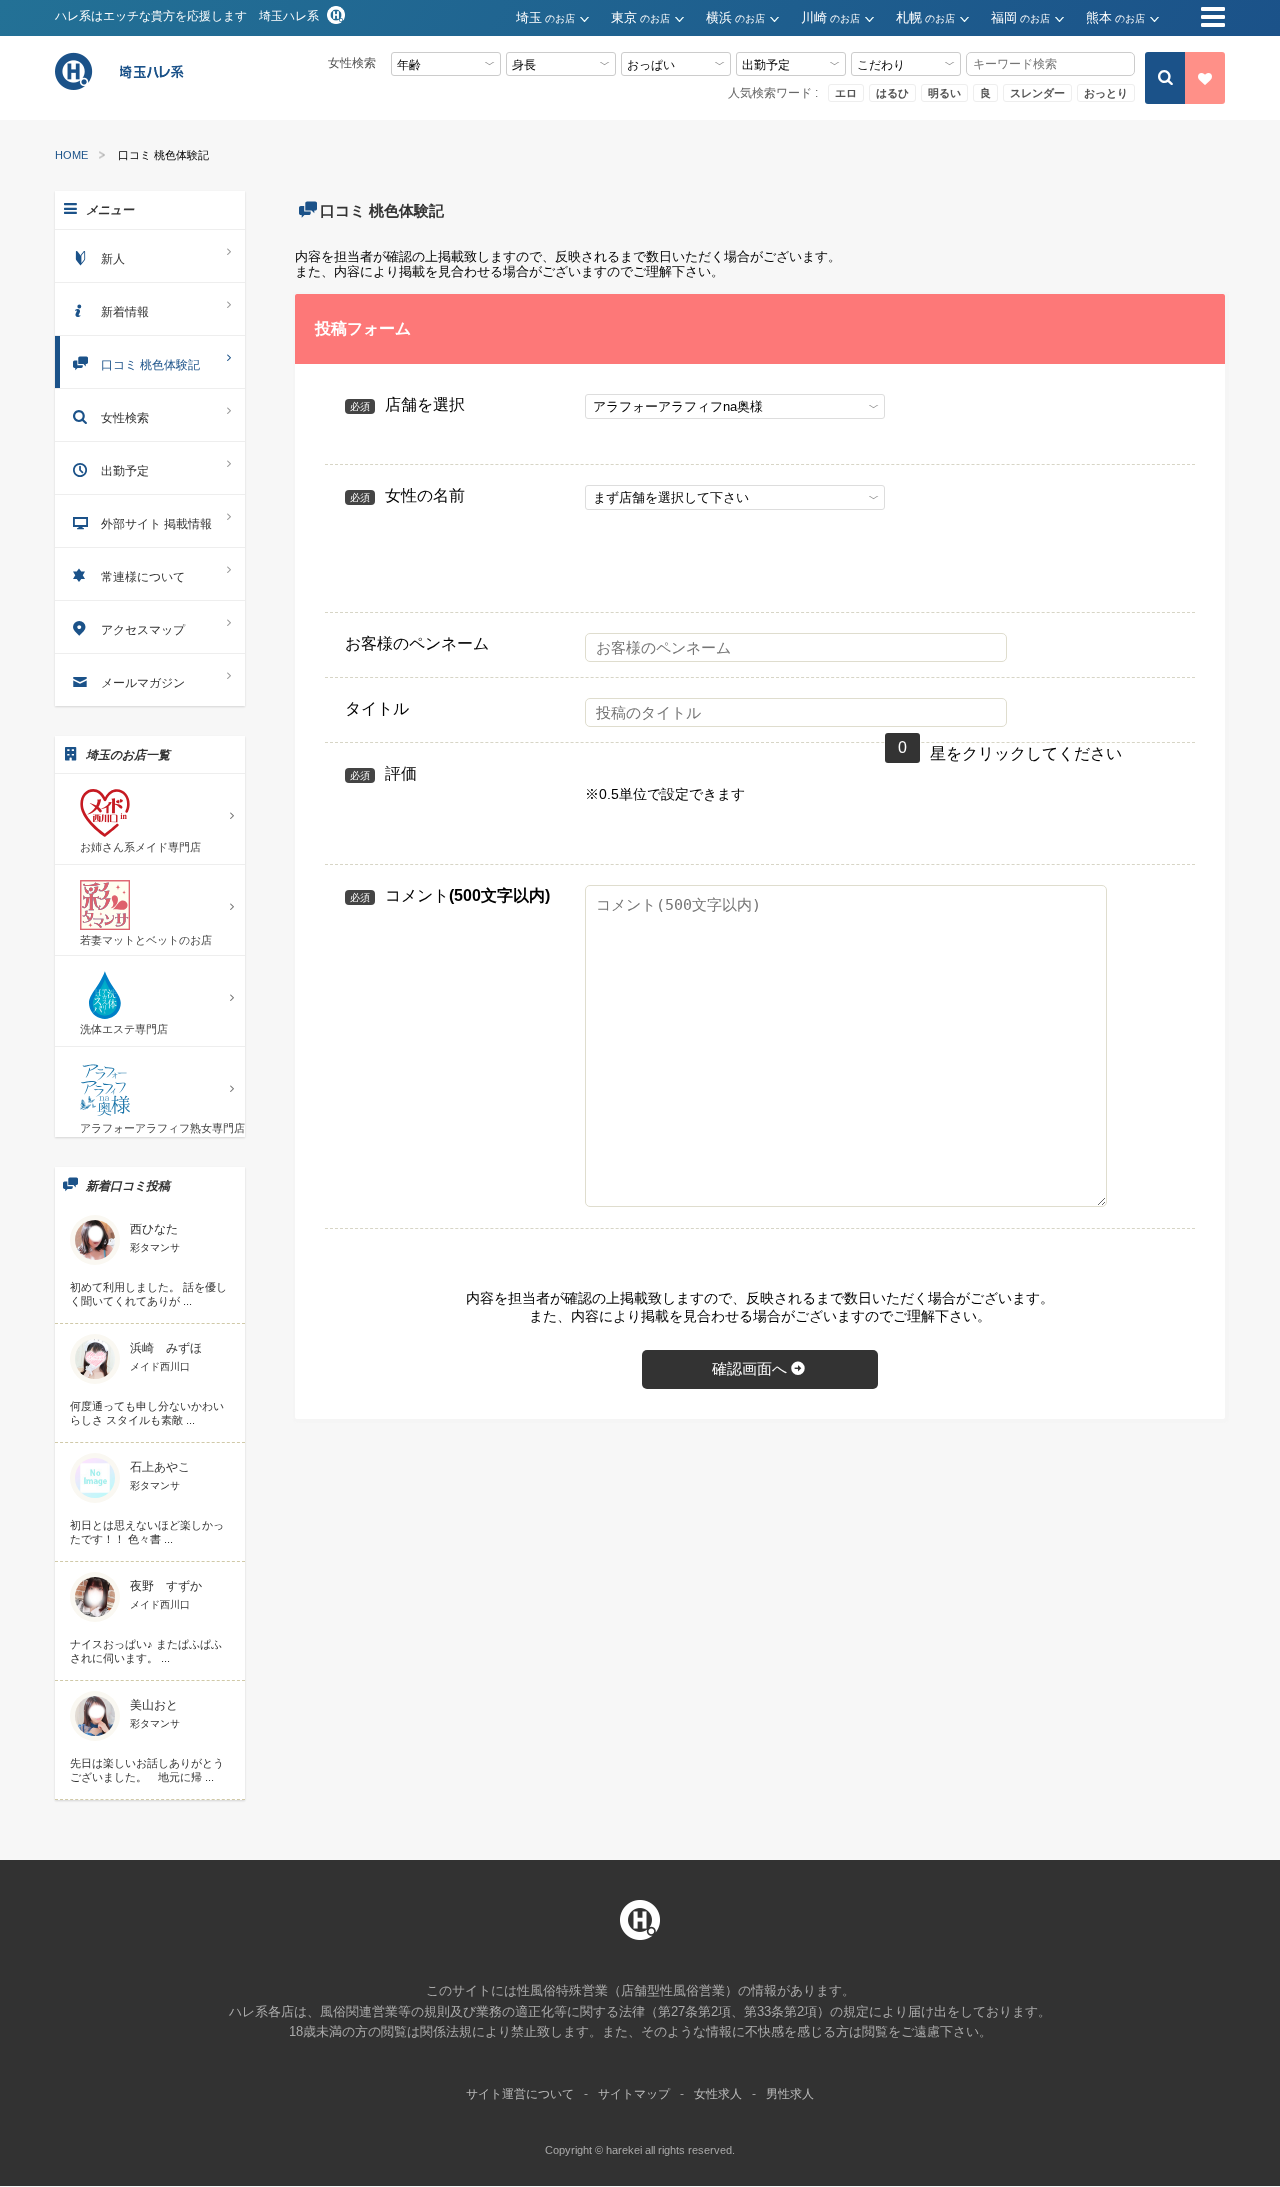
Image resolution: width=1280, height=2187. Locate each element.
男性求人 (790, 2094)
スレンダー (1037, 93)
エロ (846, 93)
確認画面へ (749, 1368)
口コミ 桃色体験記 (150, 365)
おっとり (1106, 93)
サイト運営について (520, 2094)
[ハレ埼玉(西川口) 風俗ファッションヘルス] (122, 87)
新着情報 (125, 312)
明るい (944, 93)
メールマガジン (143, 683)
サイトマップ (634, 2094)
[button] (563, 18)
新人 (113, 259)
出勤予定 (125, 471)
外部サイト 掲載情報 (156, 524)
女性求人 (718, 2094)
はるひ (892, 93)
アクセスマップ (143, 630)
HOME (71, 155)
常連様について (143, 577)
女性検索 (125, 418)
